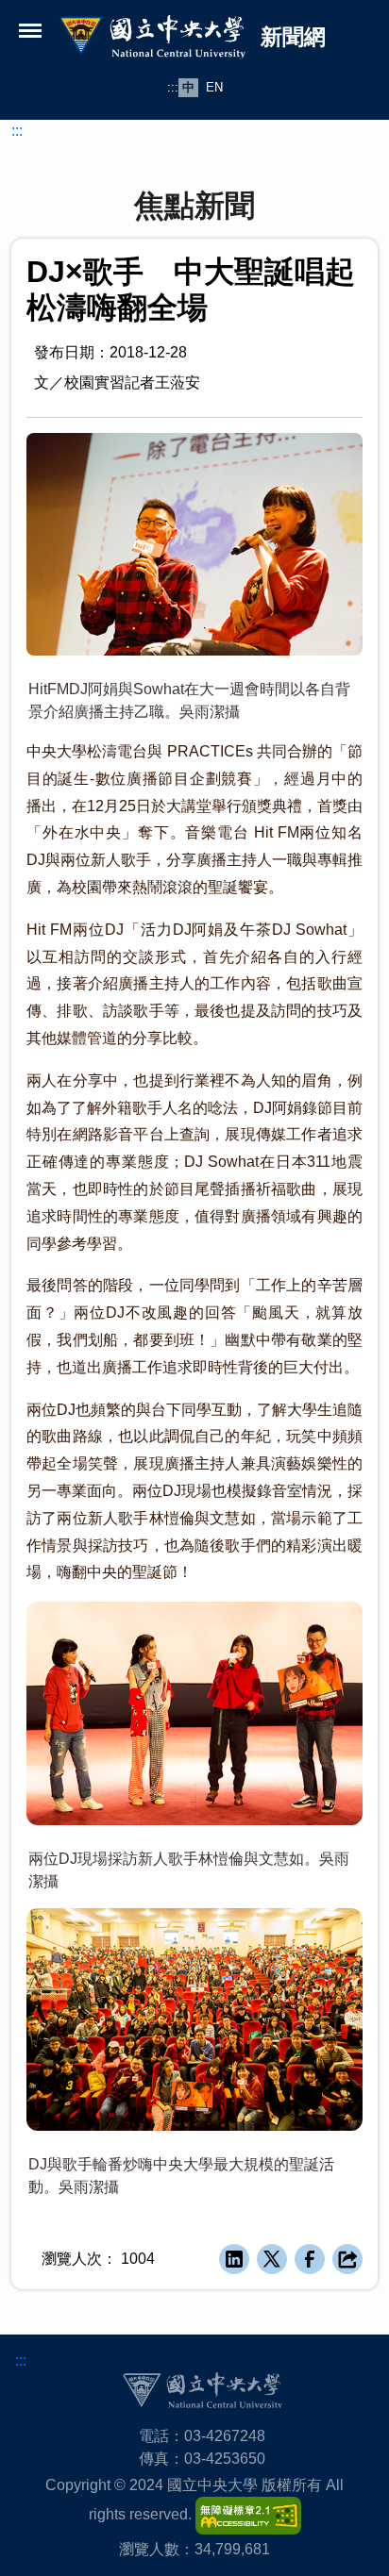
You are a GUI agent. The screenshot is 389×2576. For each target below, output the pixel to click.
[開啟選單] (30, 30)
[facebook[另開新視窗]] (310, 2259)
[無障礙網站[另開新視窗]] (248, 2514)
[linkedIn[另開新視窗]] (234, 2259)
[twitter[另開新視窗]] (272, 2259)
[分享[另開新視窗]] (347, 2259)
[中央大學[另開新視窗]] (202, 2390)
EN (214, 87)
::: (173, 87)
